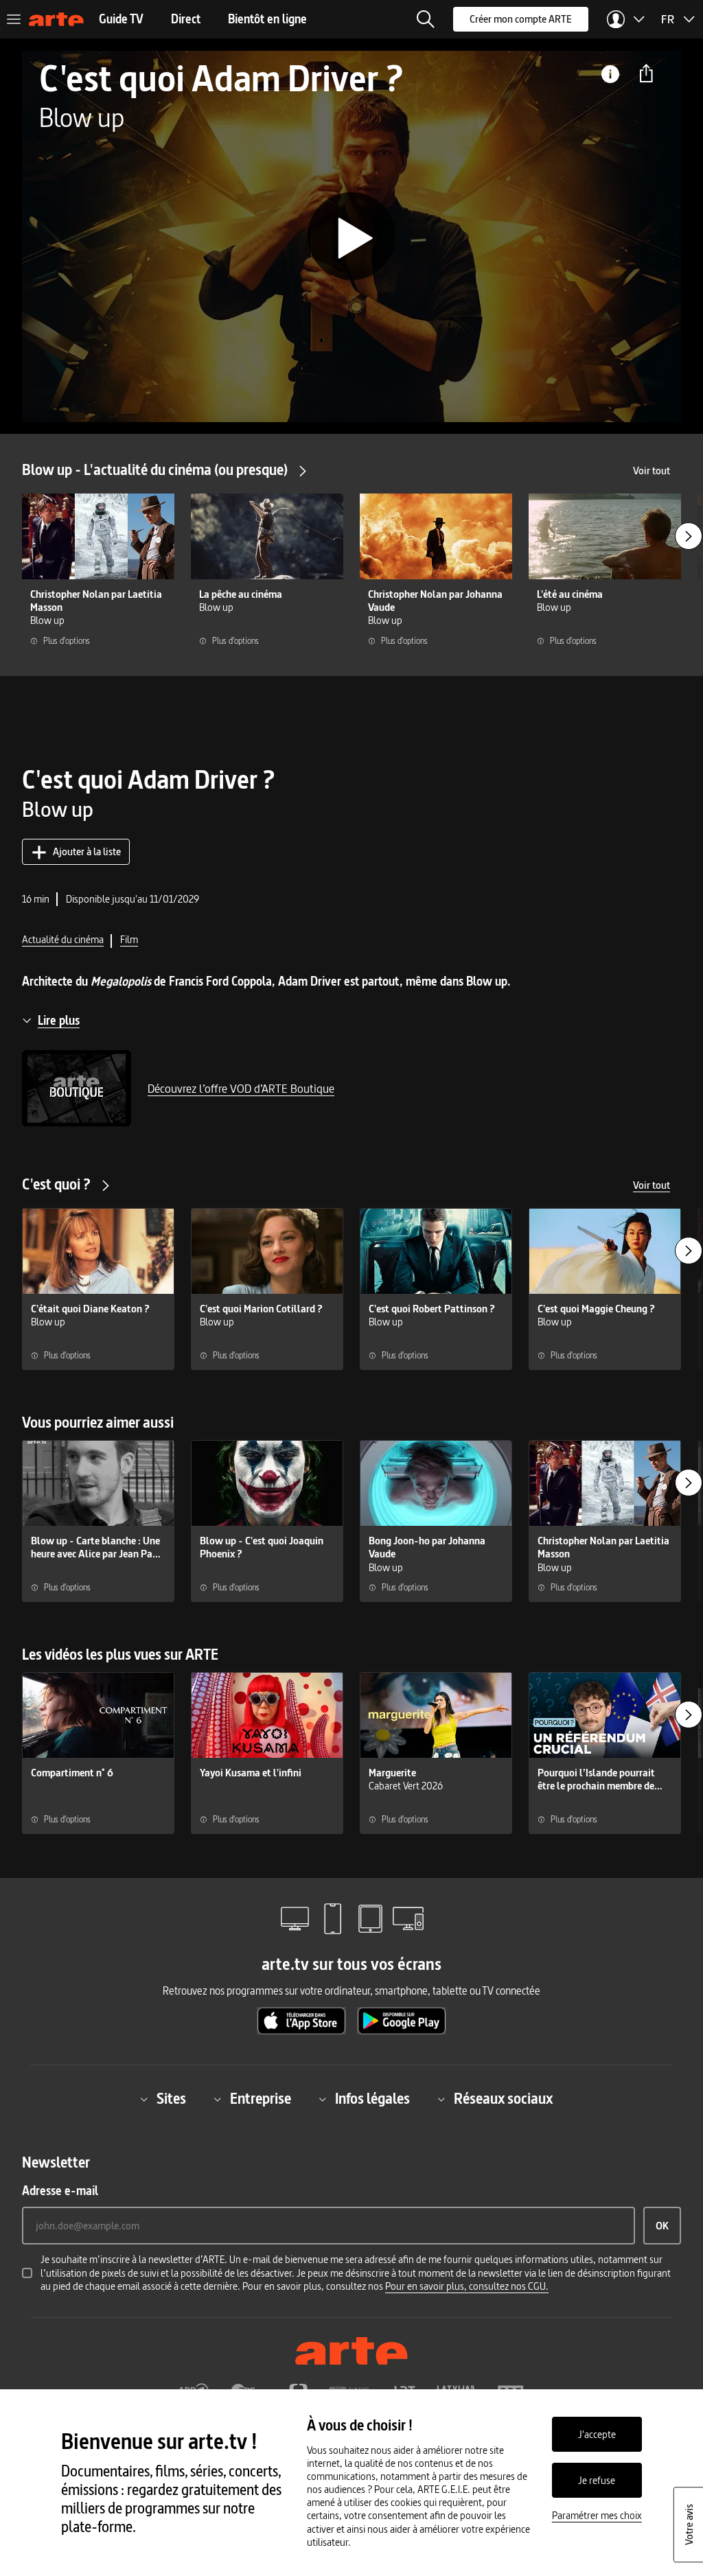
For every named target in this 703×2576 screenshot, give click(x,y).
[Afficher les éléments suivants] (689, 536)
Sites (171, 2099)
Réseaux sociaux (503, 2099)
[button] (426, 19)
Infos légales (372, 2099)
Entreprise (261, 2099)
